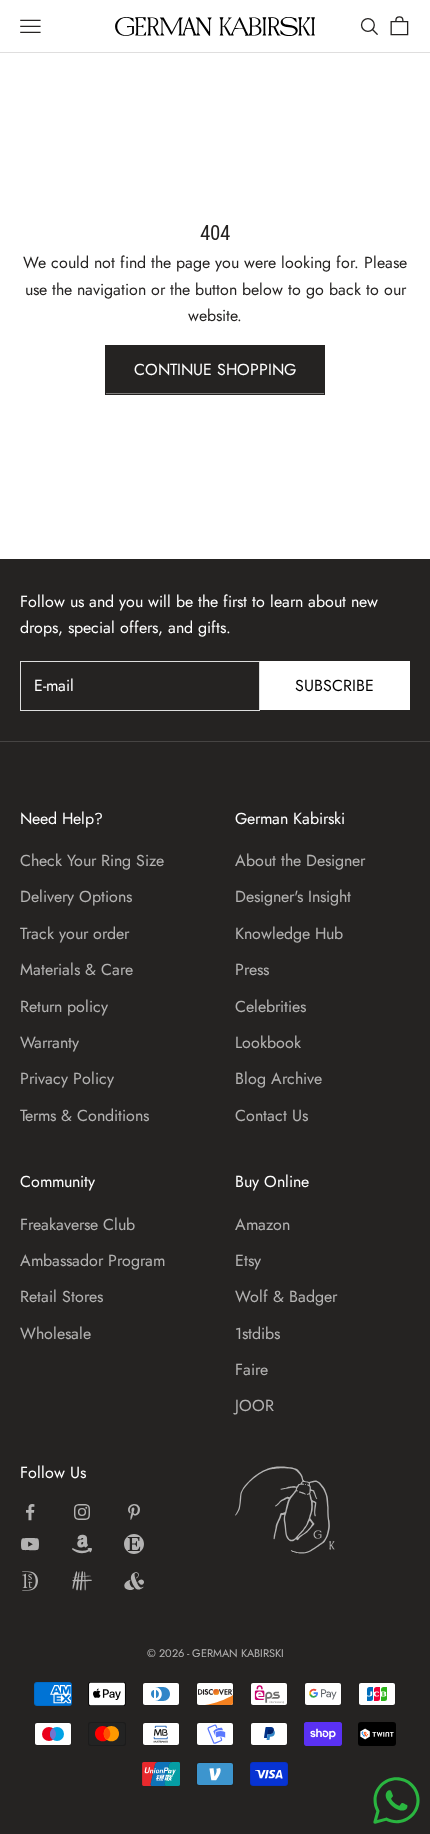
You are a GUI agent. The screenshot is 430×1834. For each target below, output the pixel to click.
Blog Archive (278, 1078)
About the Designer (300, 860)
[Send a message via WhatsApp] (396, 1800)
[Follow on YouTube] (30, 1544)
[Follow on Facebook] (30, 1512)
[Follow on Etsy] (134, 1544)
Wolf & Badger (286, 1296)
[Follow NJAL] (82, 1581)
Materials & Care (76, 969)
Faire (251, 1369)
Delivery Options (76, 896)
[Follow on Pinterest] (134, 1512)
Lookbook (268, 1042)
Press (252, 969)
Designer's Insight (293, 896)
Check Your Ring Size (92, 860)
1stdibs (257, 1333)
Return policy (64, 1006)
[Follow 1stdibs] (30, 1581)
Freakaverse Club (77, 1224)
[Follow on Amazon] (82, 1544)
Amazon (262, 1224)
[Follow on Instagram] (82, 1512)
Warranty (49, 1042)
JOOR (254, 1405)
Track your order (74, 933)
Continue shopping (215, 369)
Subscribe (334, 685)
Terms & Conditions (84, 1115)
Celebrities (270, 1006)
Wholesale (55, 1333)
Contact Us (271, 1115)
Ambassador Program (92, 1260)
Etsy (248, 1260)
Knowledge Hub (289, 933)
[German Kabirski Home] (322, 1510)
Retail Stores (61, 1296)
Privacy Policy (67, 1078)
